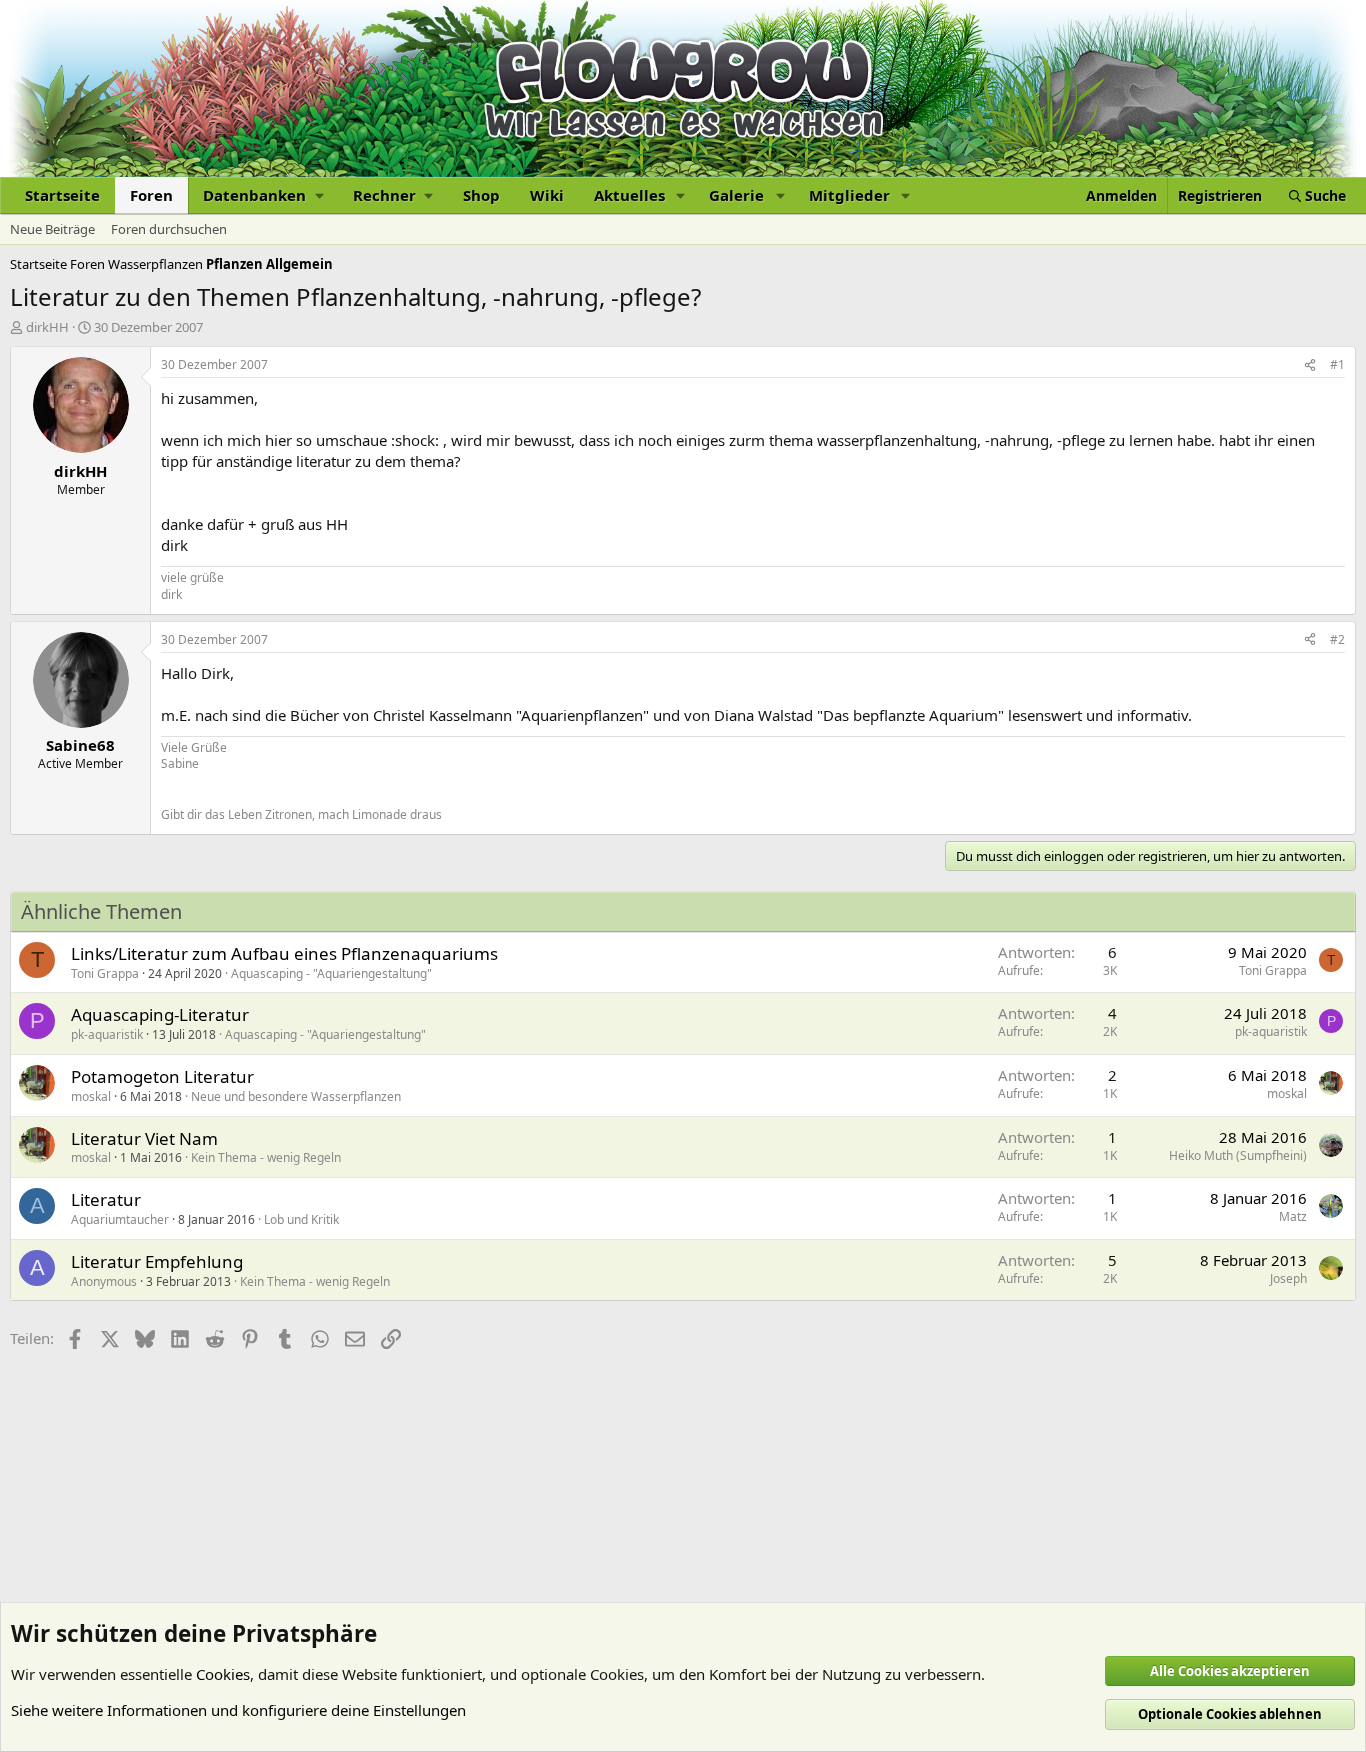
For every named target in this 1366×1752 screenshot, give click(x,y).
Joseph (1288, 1278)
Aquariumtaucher (120, 1219)
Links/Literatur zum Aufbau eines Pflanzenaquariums (284, 953)
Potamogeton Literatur (162, 1076)
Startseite (62, 195)
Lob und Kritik (301, 1219)
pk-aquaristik (107, 1034)
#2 (1337, 639)
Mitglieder (849, 195)
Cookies (223, 1674)
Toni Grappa (105, 973)
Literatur (106, 1199)
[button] (263, 195)
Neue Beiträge (52, 229)
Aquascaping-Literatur (160, 1014)
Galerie (736, 195)
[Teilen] (1310, 365)
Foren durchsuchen (169, 229)
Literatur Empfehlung (157, 1261)
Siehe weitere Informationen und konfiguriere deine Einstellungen (238, 1710)
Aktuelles (629, 195)
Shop (481, 195)
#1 (1337, 364)
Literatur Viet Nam (144, 1138)
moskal (91, 1096)
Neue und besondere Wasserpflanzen (296, 1096)
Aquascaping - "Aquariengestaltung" (331, 973)
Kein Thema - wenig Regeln (266, 1157)
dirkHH (47, 327)
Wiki (547, 195)
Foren (151, 195)
